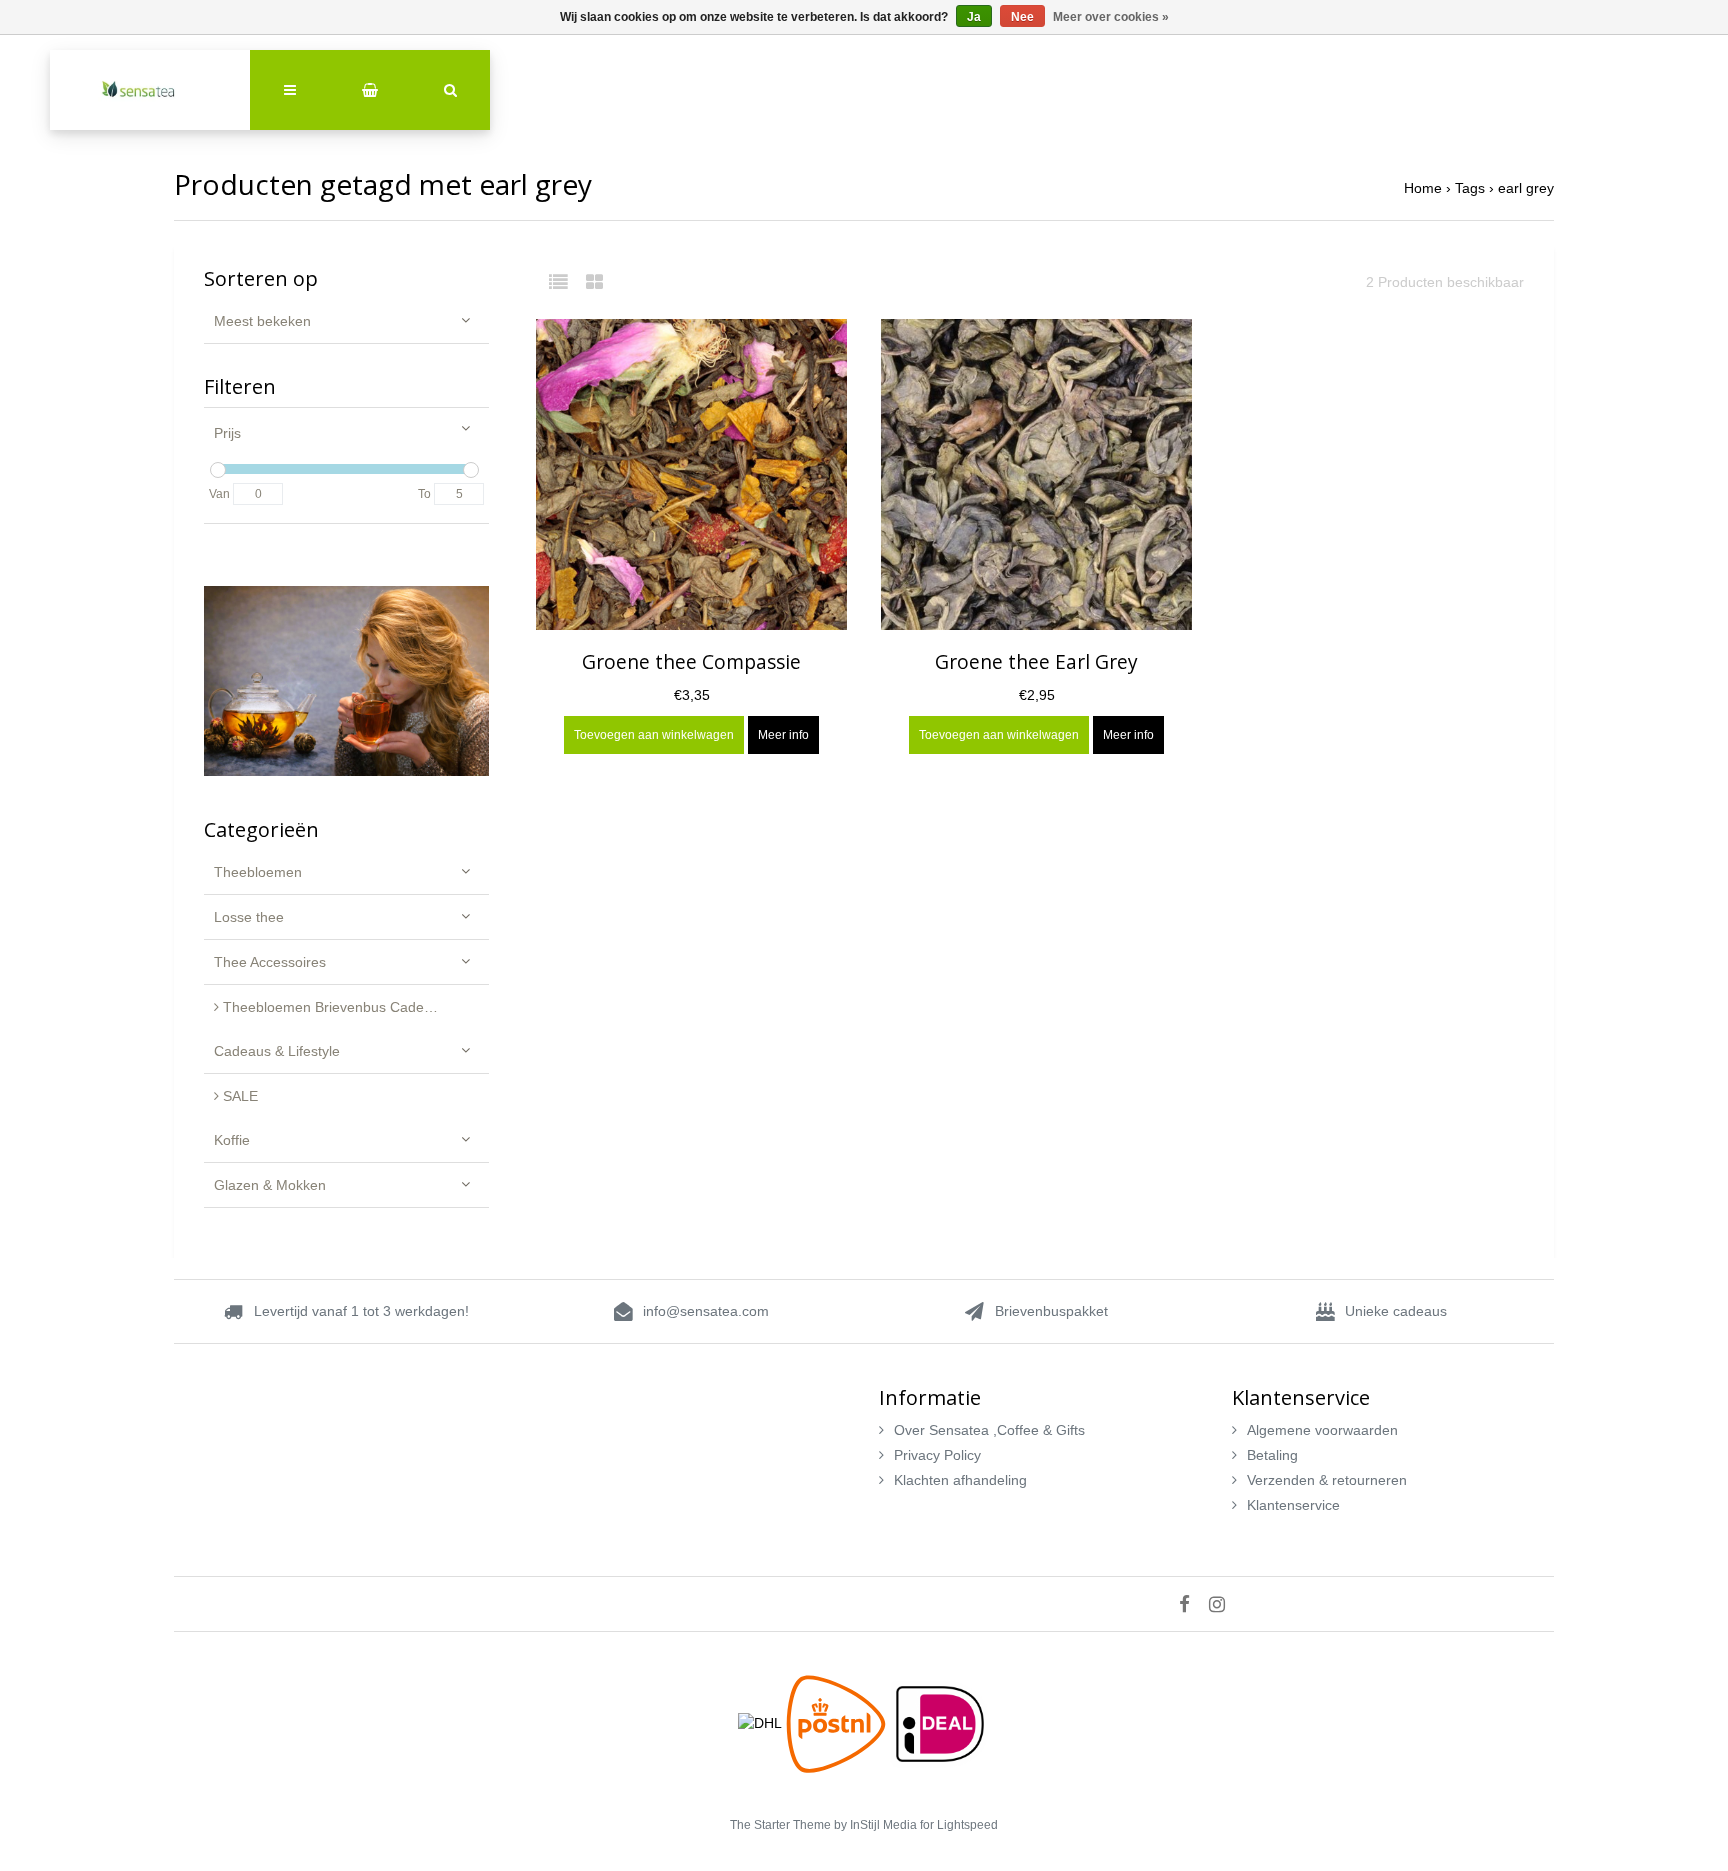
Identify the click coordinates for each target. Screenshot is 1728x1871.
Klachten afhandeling (960, 1480)
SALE (238, 1096)
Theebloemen (258, 872)
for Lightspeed (959, 1825)
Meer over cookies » (1111, 17)
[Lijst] (565, 282)
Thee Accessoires (270, 962)
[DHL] (762, 1722)
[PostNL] (838, 1722)
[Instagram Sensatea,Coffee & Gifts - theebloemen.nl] (1224, 1604)
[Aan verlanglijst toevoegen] (822, 348)
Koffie (232, 1140)
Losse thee (249, 917)
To (424, 494)
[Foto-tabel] (594, 282)
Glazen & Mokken (270, 1185)
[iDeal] (940, 1722)
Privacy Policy (937, 1455)
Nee (1022, 17)
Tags (1470, 188)
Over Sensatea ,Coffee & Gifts (989, 1430)
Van (219, 494)
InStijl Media (883, 1825)
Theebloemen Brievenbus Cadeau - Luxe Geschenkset (354, 1007)
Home (1423, 188)
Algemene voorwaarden (1322, 1430)
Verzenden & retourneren (1327, 1480)
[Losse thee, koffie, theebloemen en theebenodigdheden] (150, 90)
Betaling (1272, 1455)
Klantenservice (1293, 1505)
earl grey (1526, 188)
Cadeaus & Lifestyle (277, 1051)
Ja (974, 17)
